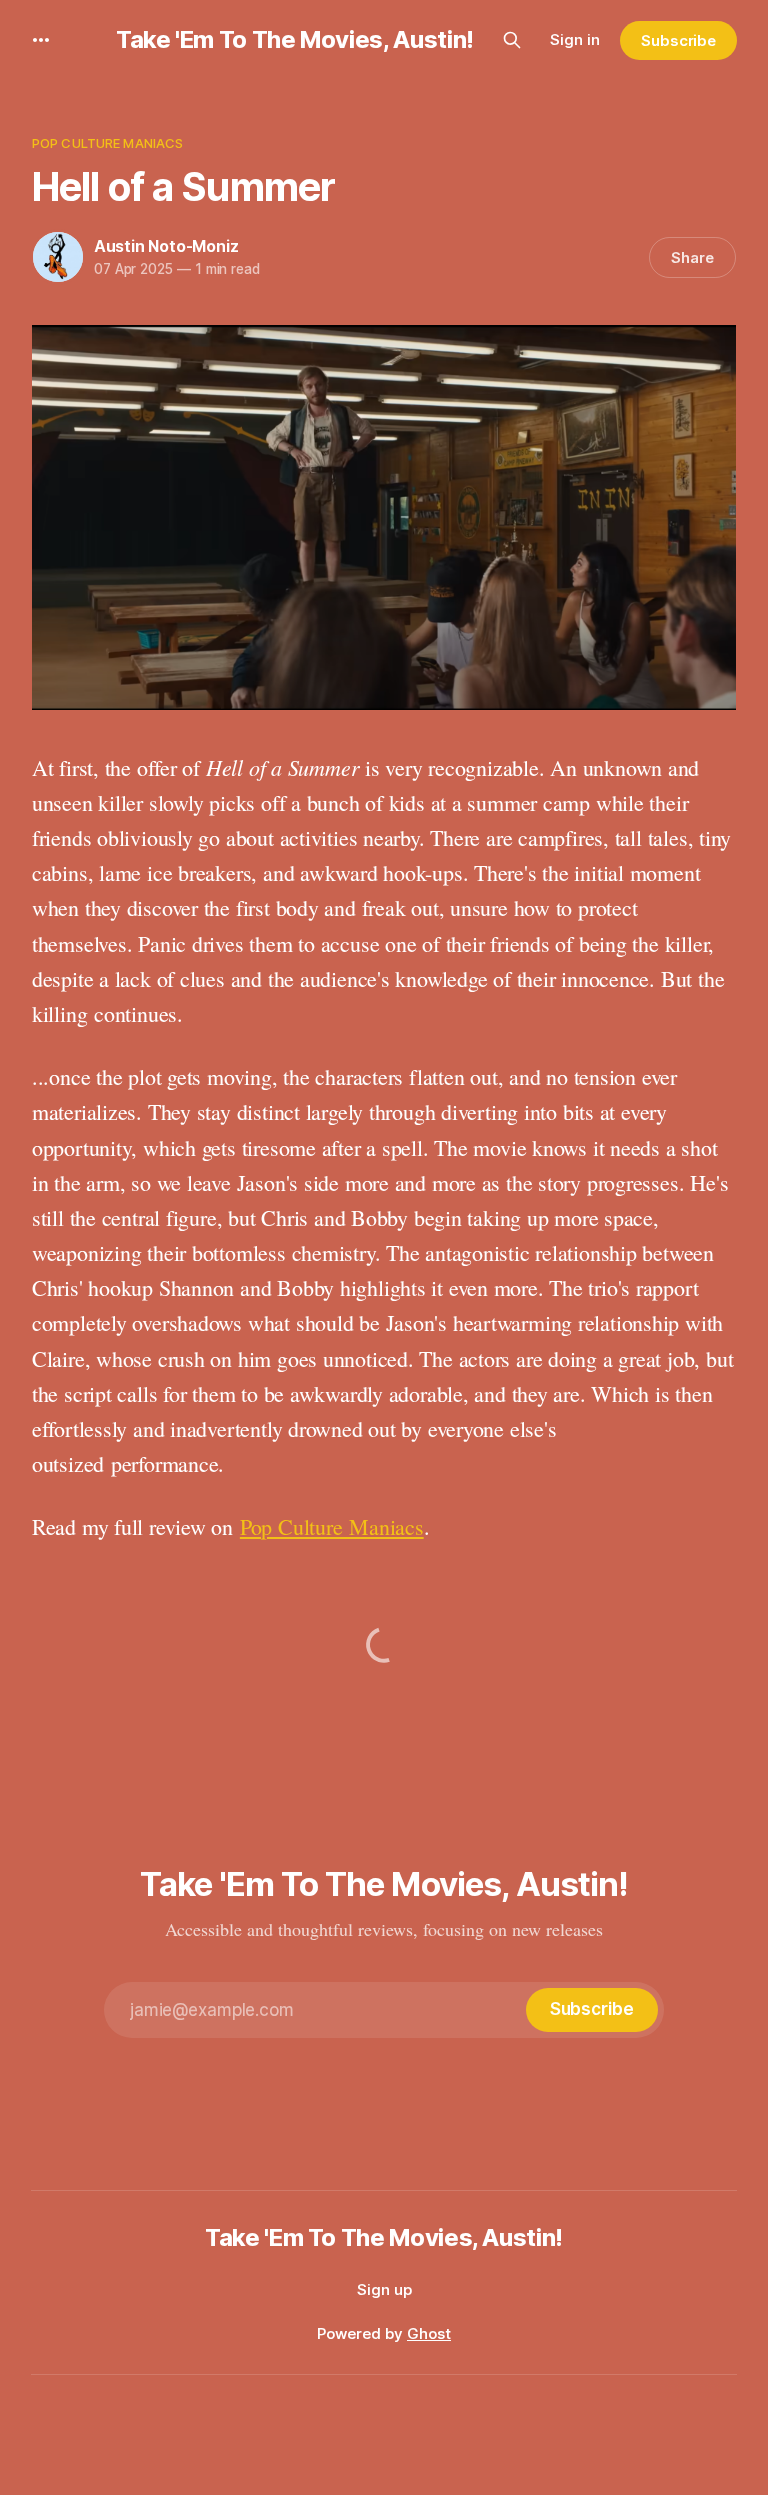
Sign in (575, 39)
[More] (41, 40)
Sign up (384, 2289)
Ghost (429, 2333)
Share (692, 257)
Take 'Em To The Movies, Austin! (295, 40)
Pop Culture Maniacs (107, 143)
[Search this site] (512, 40)
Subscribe (678, 40)
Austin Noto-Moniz (166, 246)
